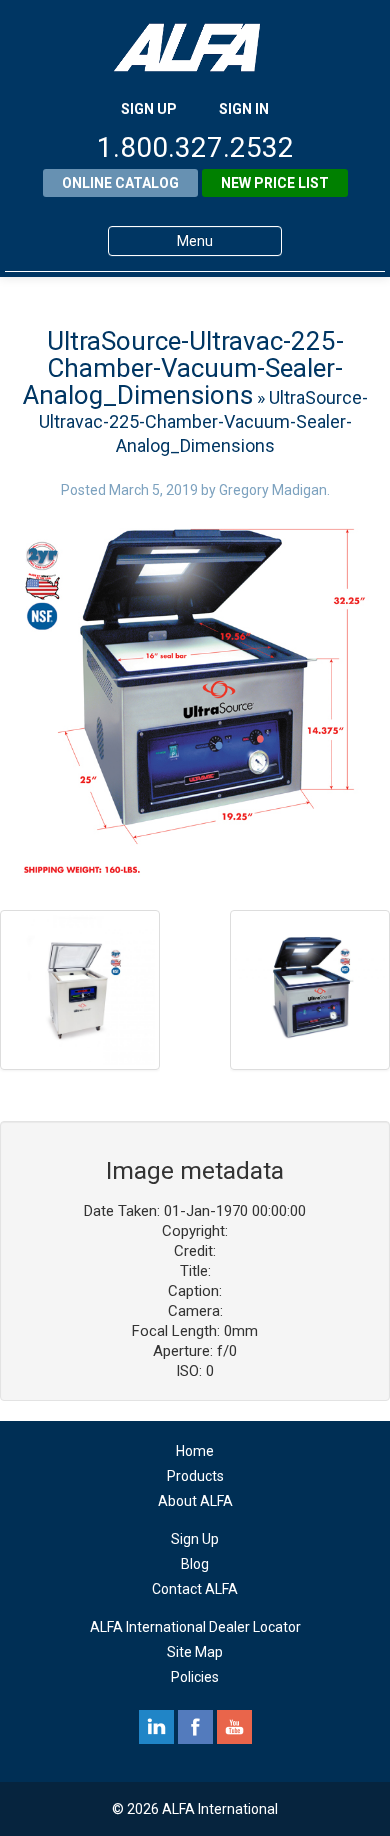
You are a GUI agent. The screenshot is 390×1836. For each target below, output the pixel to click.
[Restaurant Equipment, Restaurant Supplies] (195, 47)
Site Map (195, 1652)
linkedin (156, 1727)
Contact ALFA (195, 1589)
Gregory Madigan (273, 490)
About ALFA (195, 1501)
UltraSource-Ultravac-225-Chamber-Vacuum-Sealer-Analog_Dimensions (183, 368)
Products (195, 1476)
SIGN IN (244, 109)
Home (195, 1451)
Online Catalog (120, 183)
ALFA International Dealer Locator (195, 1627)
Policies (195, 1677)
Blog (195, 1564)
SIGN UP (149, 109)
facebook (195, 1727)
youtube (234, 1727)
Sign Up (195, 1539)
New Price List (275, 183)
